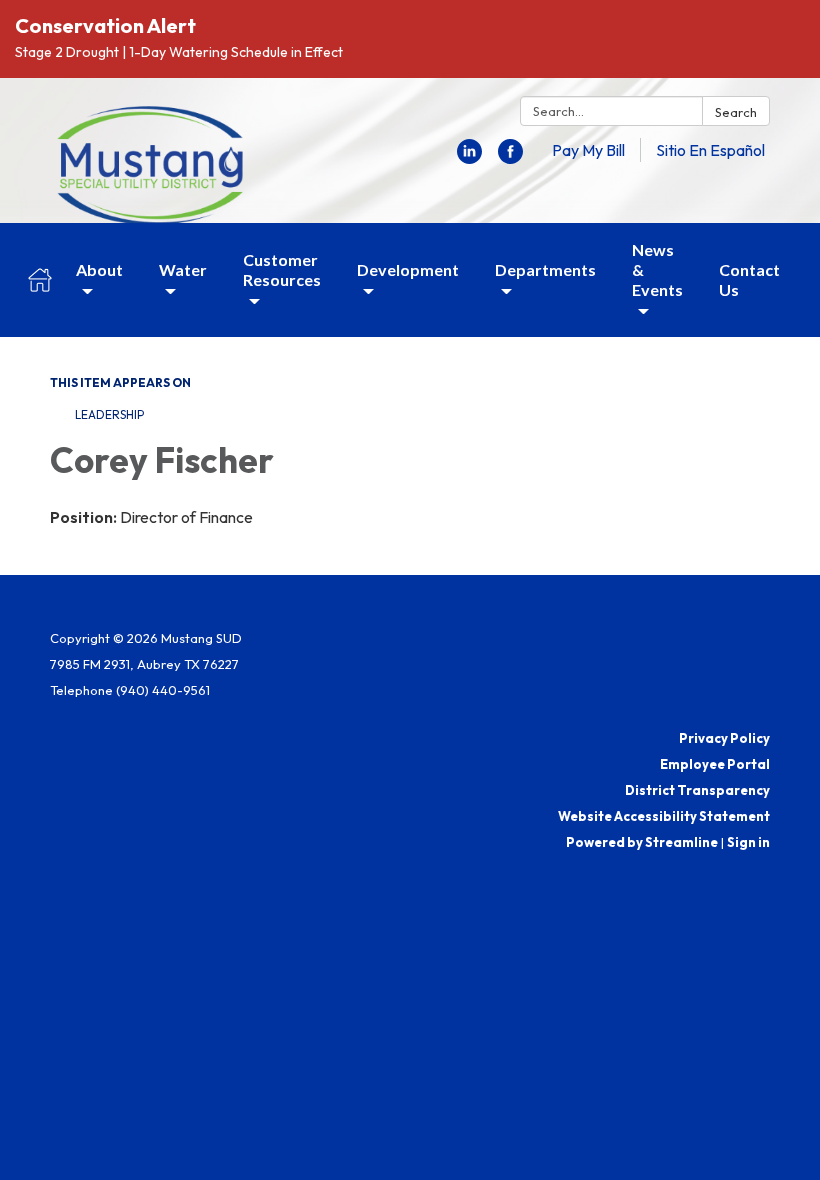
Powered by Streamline (642, 842)
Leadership (109, 414)
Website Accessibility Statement (664, 816)
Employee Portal (715, 764)
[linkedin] (469, 158)
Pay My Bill (588, 150)
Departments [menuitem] (545, 269)
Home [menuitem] (40, 280)
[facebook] (510, 158)
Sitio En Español (710, 150)
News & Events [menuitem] (657, 269)
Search (736, 112)
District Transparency (697, 790)
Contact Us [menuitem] (749, 279)
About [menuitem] (99, 269)
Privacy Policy (724, 738)
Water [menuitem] (183, 269)
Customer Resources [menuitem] (282, 269)
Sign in (748, 842)
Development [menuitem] (408, 269)
